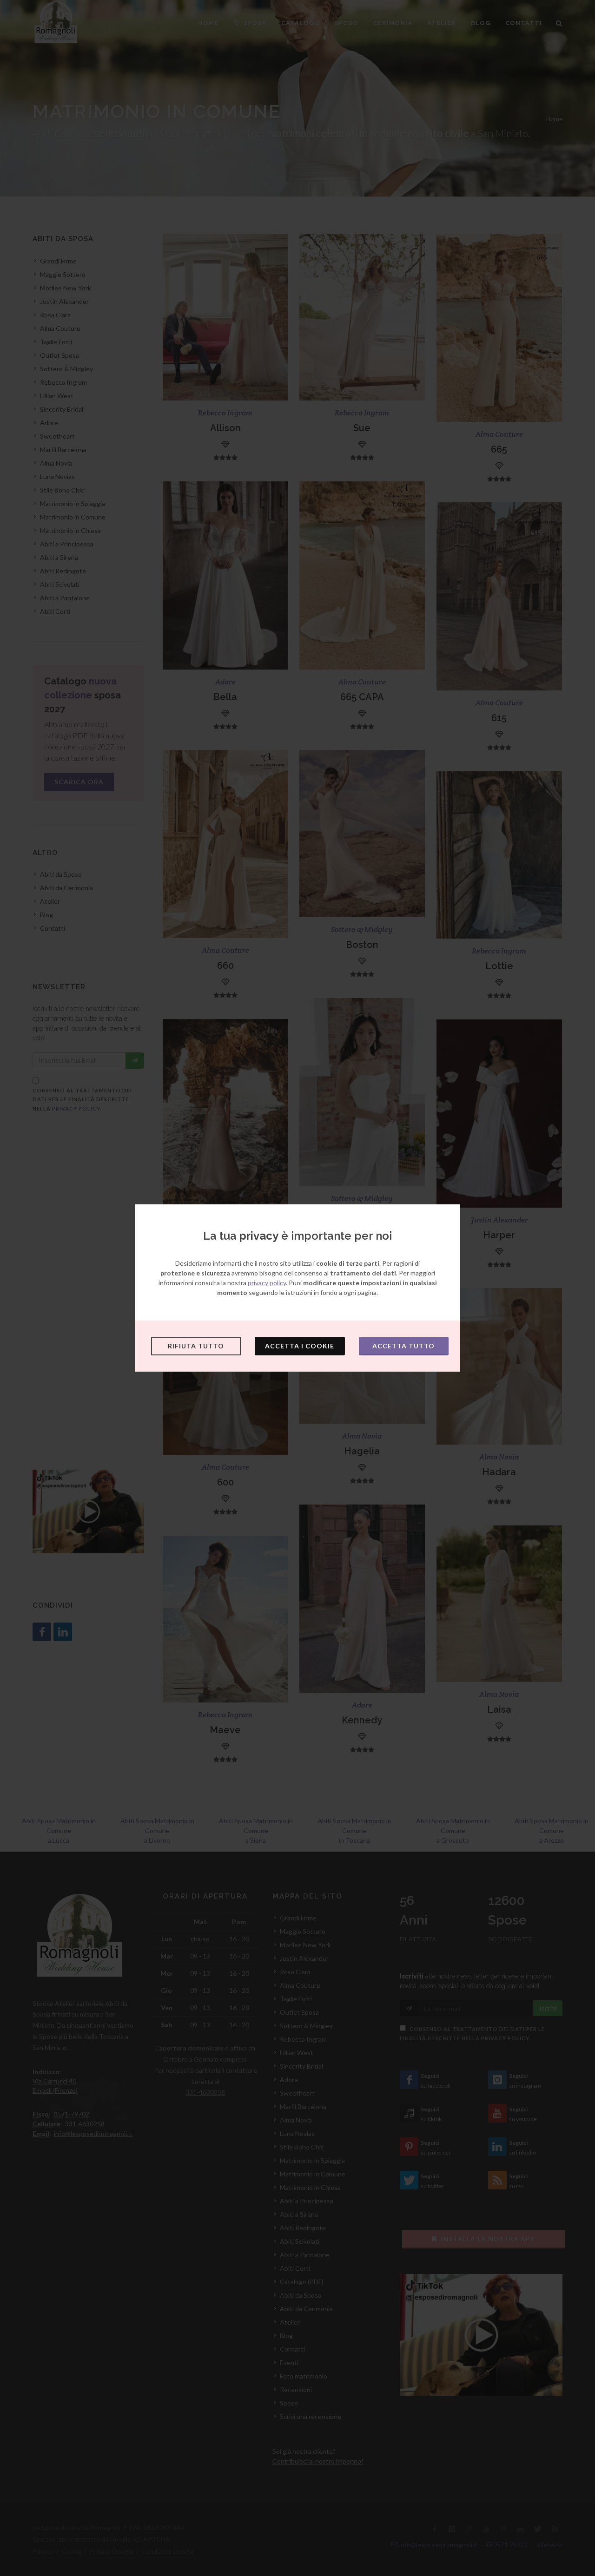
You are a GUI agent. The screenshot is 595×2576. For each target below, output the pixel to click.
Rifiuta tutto (196, 1346)
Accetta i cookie (300, 1346)
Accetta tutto (403, 1346)
